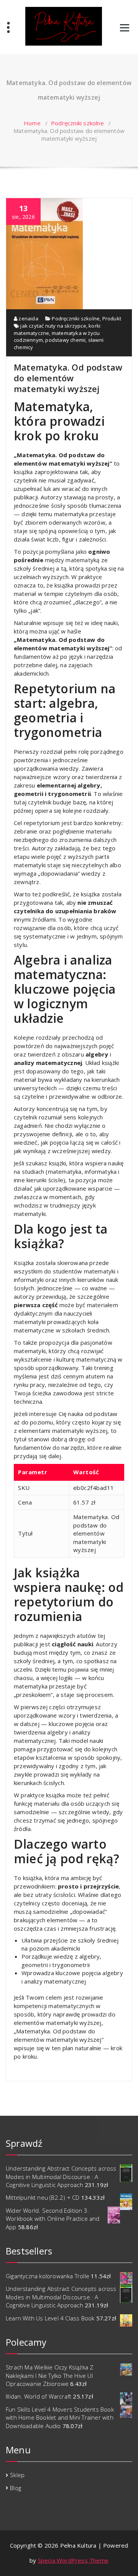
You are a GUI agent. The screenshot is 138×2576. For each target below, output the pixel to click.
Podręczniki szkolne (77, 123)
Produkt (112, 318)
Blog (16, 2488)
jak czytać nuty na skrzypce (53, 326)
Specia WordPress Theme (73, 2560)
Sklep (17, 2475)
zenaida (28, 318)
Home (32, 123)
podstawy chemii (65, 340)
